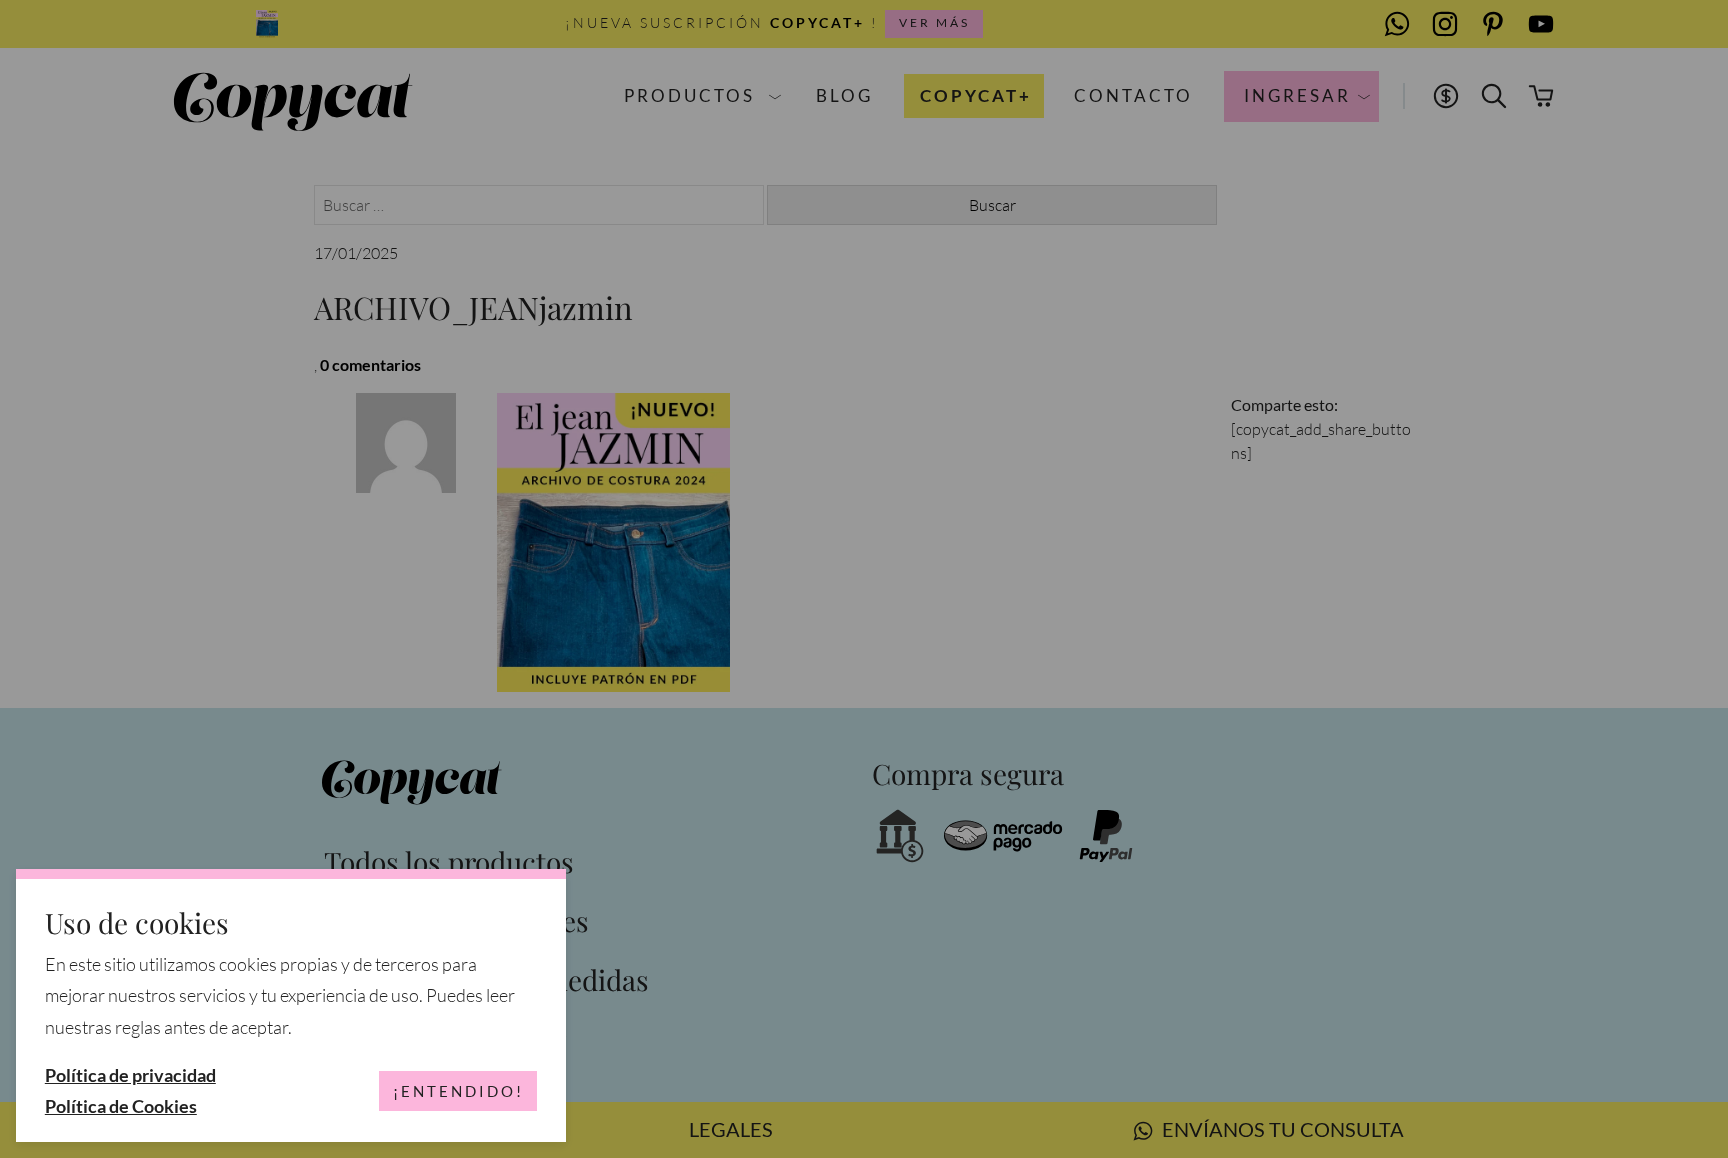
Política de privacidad (130, 1075)
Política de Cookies (121, 1106)
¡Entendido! (458, 1091)
